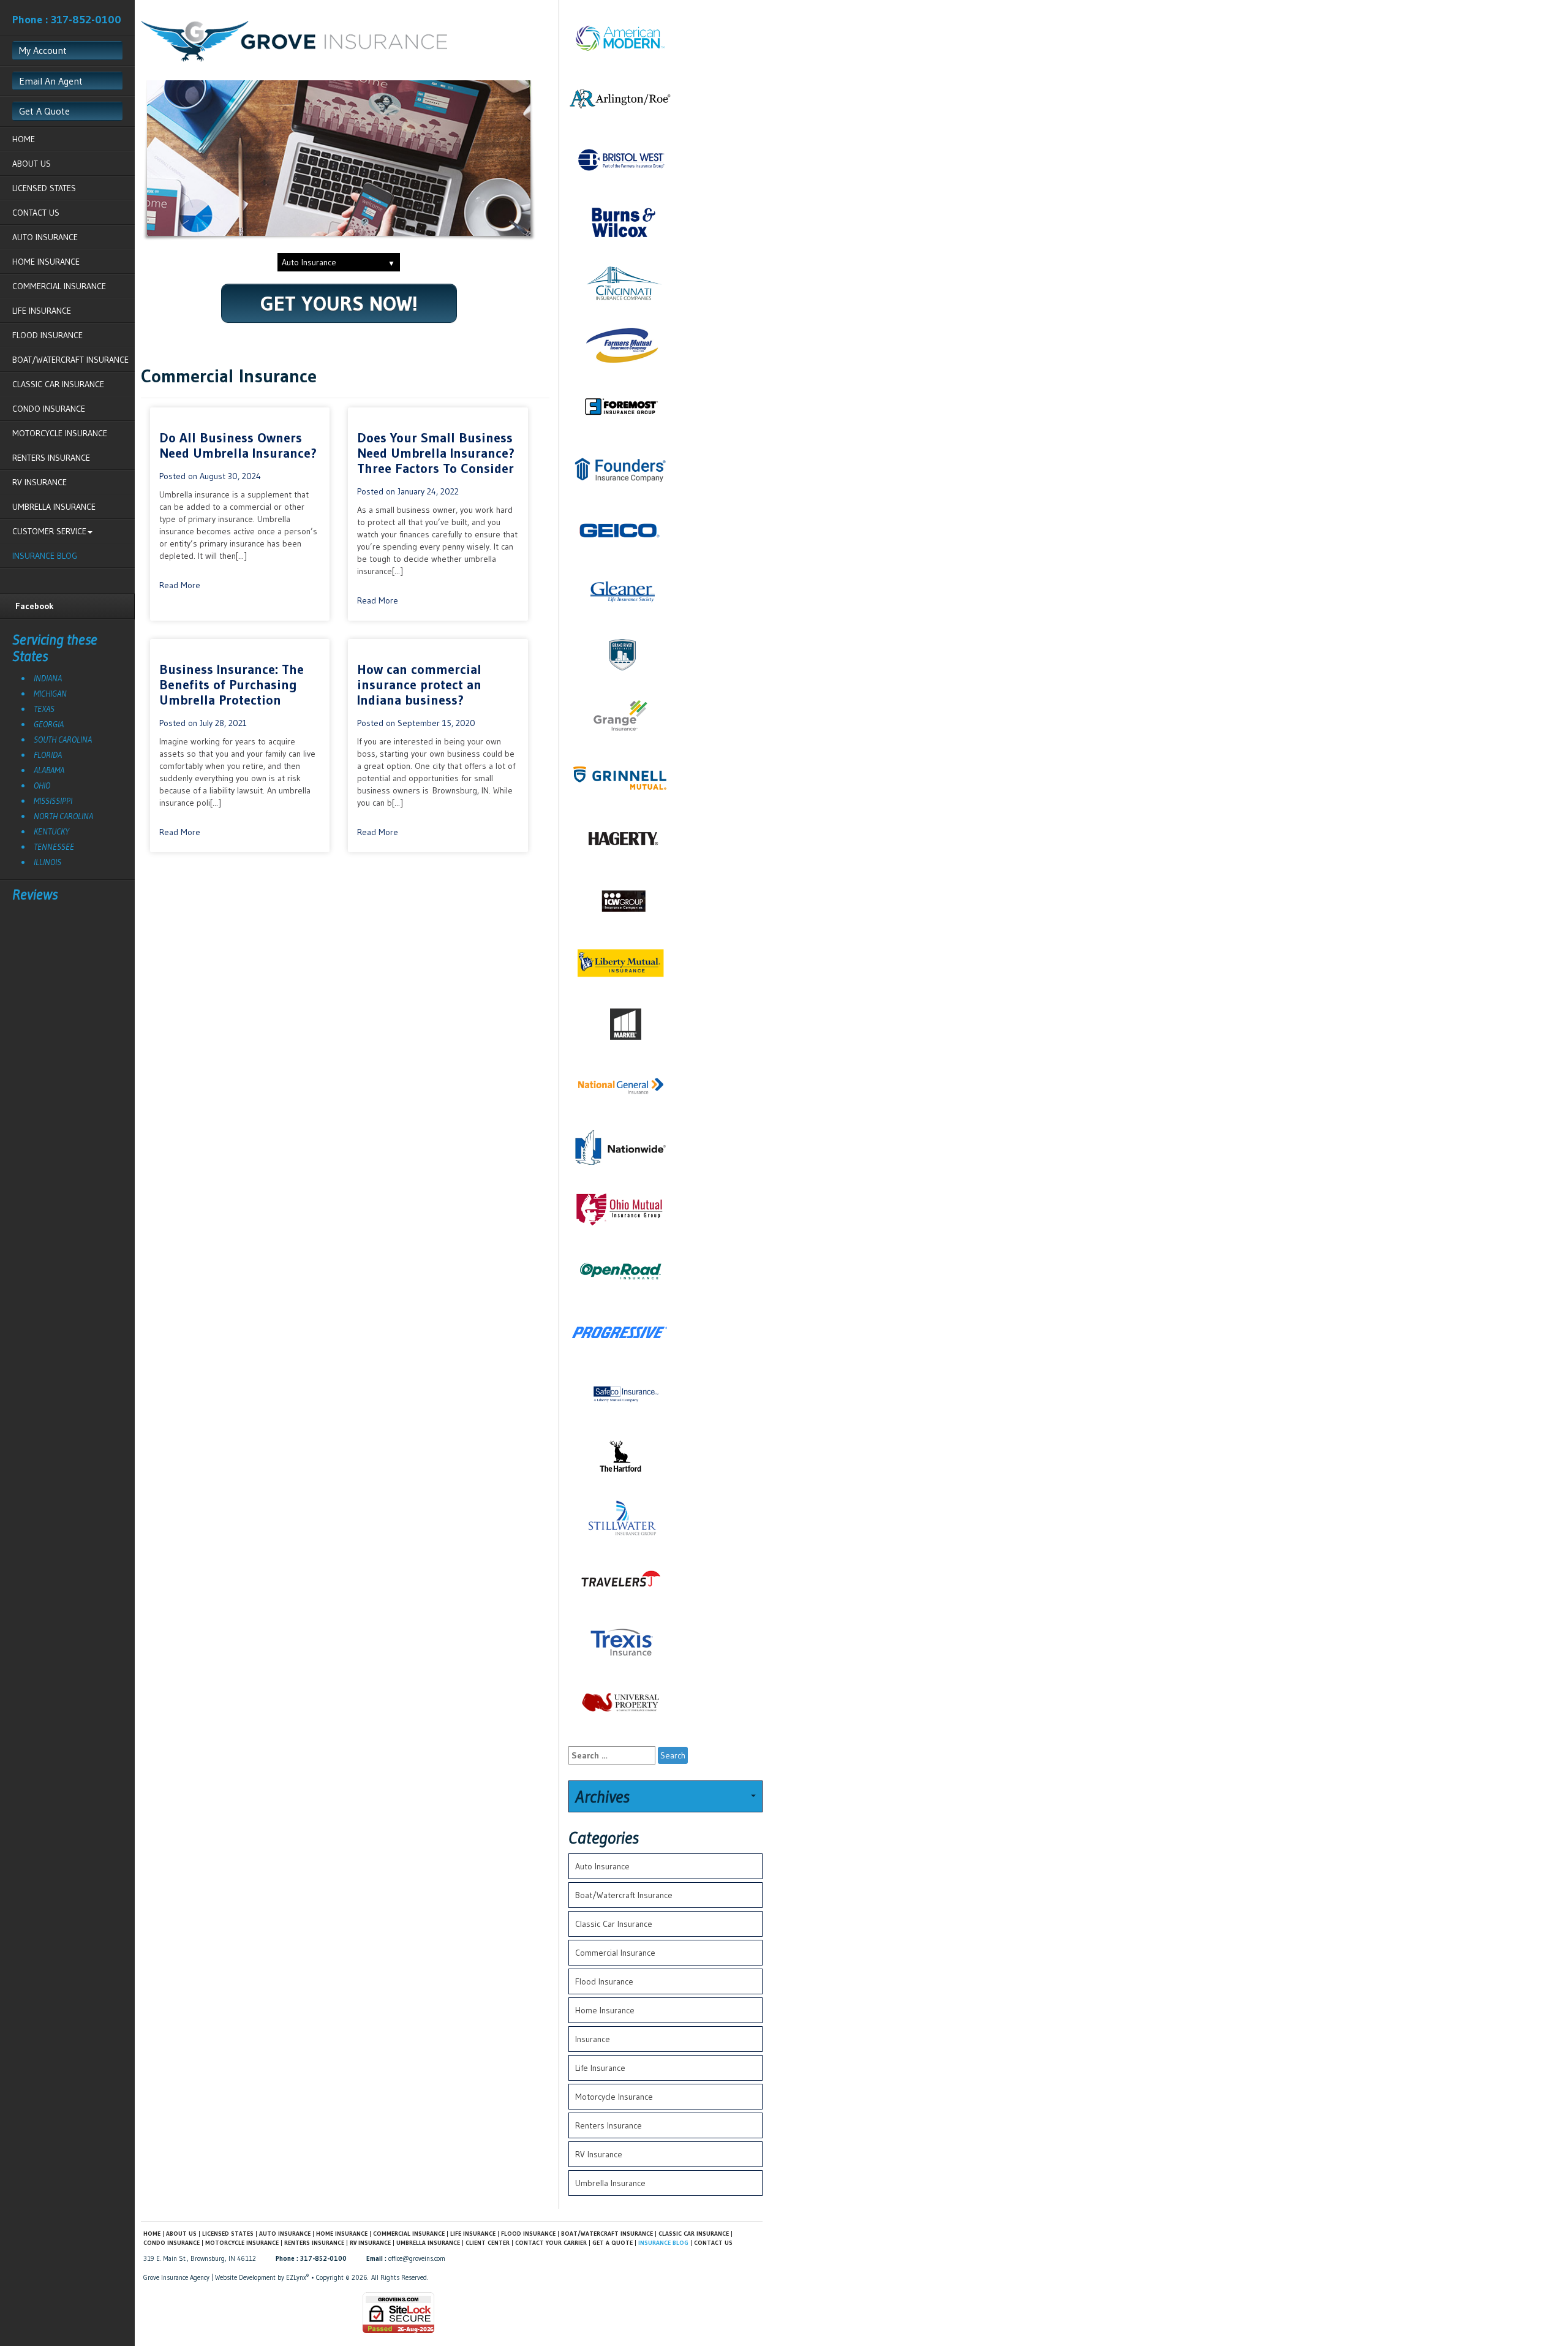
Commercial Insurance (59, 286)
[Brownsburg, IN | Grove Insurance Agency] (294, 40)
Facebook (35, 606)
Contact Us (36, 213)
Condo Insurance (49, 409)
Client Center (488, 2243)
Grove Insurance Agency (176, 2277)
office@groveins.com (417, 2258)
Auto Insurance (45, 237)
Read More (180, 585)
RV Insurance (40, 482)
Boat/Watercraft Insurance (70, 360)
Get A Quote (44, 111)
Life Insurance (42, 311)
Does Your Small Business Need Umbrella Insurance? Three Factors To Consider (436, 453)
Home (24, 139)
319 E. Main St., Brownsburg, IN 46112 (200, 2258)
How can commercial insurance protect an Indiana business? (419, 685)
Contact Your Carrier (551, 2243)
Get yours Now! (339, 303)
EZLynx (296, 2277)
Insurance (593, 2039)
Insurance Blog (45, 556)
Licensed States (44, 188)
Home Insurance (46, 262)
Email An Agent (51, 81)
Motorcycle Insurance (60, 433)
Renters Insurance (51, 458)
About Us (32, 164)
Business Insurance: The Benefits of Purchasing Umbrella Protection (232, 685)
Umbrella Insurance (54, 507)
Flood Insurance (47, 335)
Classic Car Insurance (58, 384)
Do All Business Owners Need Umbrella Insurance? (238, 445)
